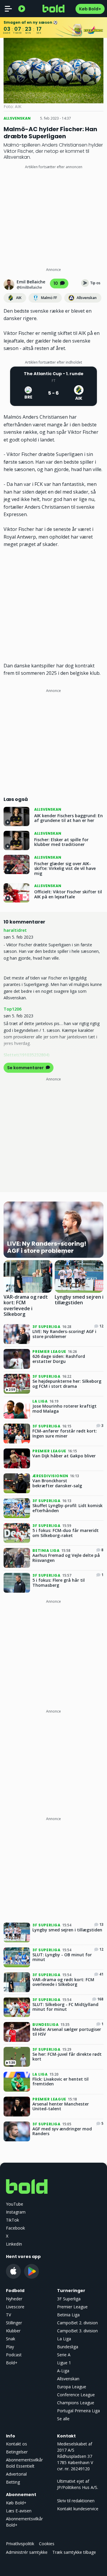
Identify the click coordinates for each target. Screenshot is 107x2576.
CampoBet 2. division (77, 2323)
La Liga (64, 2339)
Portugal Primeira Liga (78, 2411)
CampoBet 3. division (77, 2331)
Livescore (15, 2307)
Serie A (64, 2355)
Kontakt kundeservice (78, 2509)
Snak (11, 2339)
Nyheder (14, 2299)
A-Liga (63, 2371)
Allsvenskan (87, 298)
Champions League (76, 2403)
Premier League (72, 2307)
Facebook (15, 2228)
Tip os (95, 283)
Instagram (16, 2212)
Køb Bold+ (90, 9)
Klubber (13, 2331)
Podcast (14, 2355)
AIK (19, 298)
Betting (13, 2482)
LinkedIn (14, 2244)
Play (10, 2347)
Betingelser (17, 2452)
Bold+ (12, 2363)
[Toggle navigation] (8, 9)
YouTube (15, 2204)
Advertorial (16, 2474)
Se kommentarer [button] (26, 1068)
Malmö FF (49, 298)
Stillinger (14, 2323)
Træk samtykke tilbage (74, 2552)
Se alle (63, 2419)
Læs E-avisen (19, 2511)
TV (8, 2315)
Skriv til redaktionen (76, 2501)
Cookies (47, 2544)
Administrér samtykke (27, 2552)
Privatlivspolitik (20, 2544)
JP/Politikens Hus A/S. (78, 2487)
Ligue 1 (64, 2363)
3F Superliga (69, 2299)
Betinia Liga (68, 2315)
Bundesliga (68, 2347)
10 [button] (56, 283)
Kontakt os (16, 2444)
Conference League (76, 2395)
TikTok (12, 2220)
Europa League (72, 2387)
